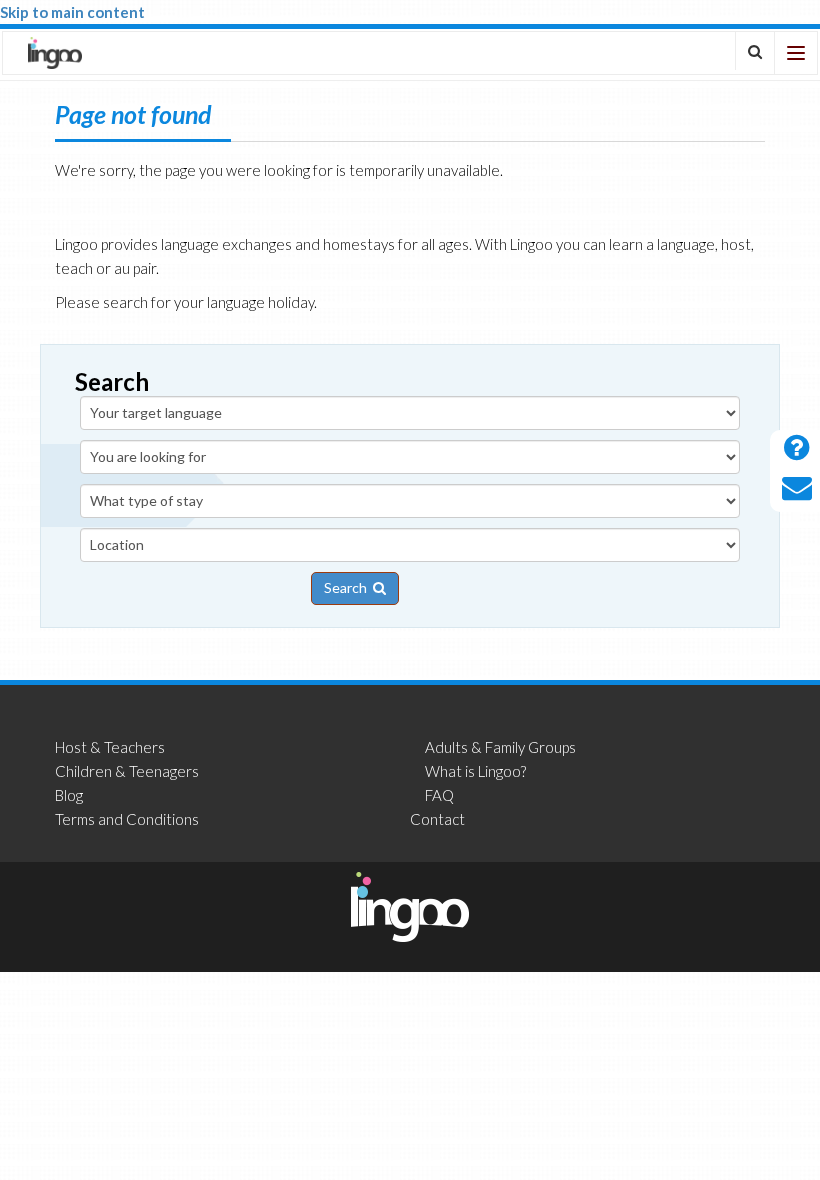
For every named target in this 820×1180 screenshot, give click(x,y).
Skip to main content (72, 12)
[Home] (55, 53)
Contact (437, 819)
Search (348, 587)
